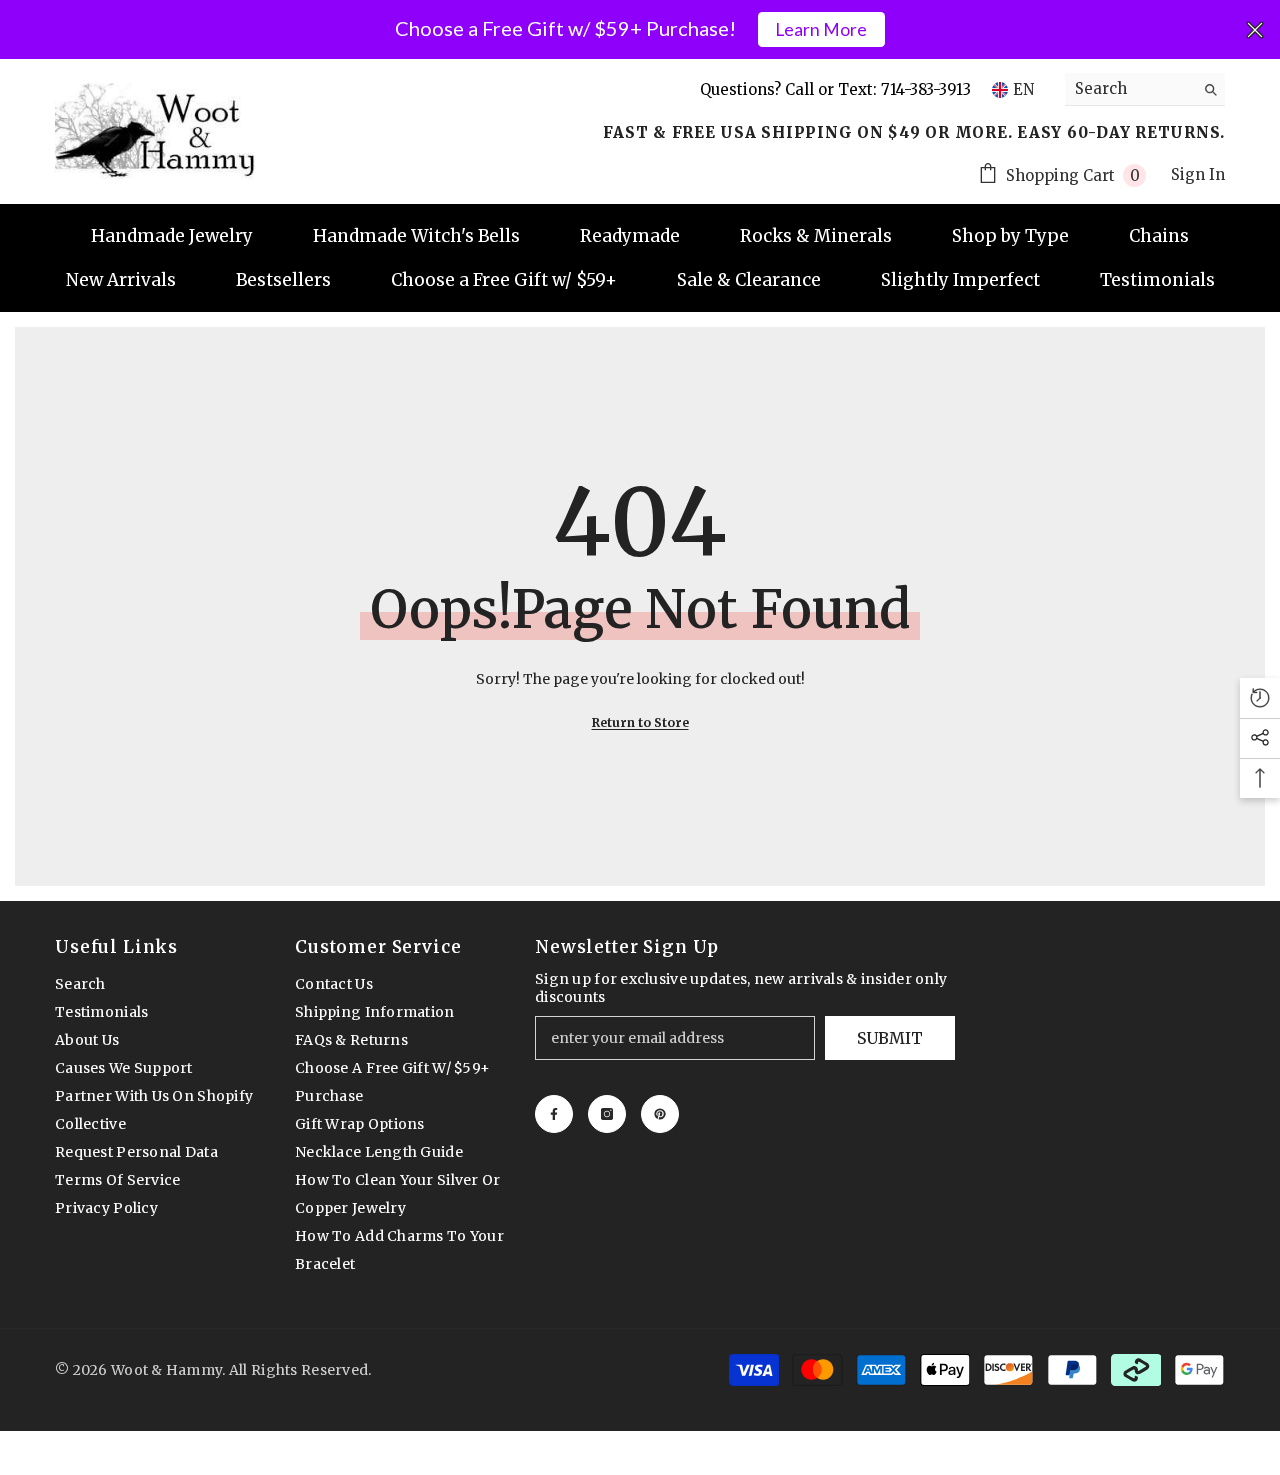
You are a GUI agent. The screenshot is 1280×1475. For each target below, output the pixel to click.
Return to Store (640, 722)
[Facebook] (554, 1114)
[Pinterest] (660, 1114)
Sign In (1198, 174)
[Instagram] (607, 1114)
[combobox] (1129, 89)
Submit (890, 1038)
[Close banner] (1255, 30)
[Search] (1145, 89)
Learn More (821, 29)
